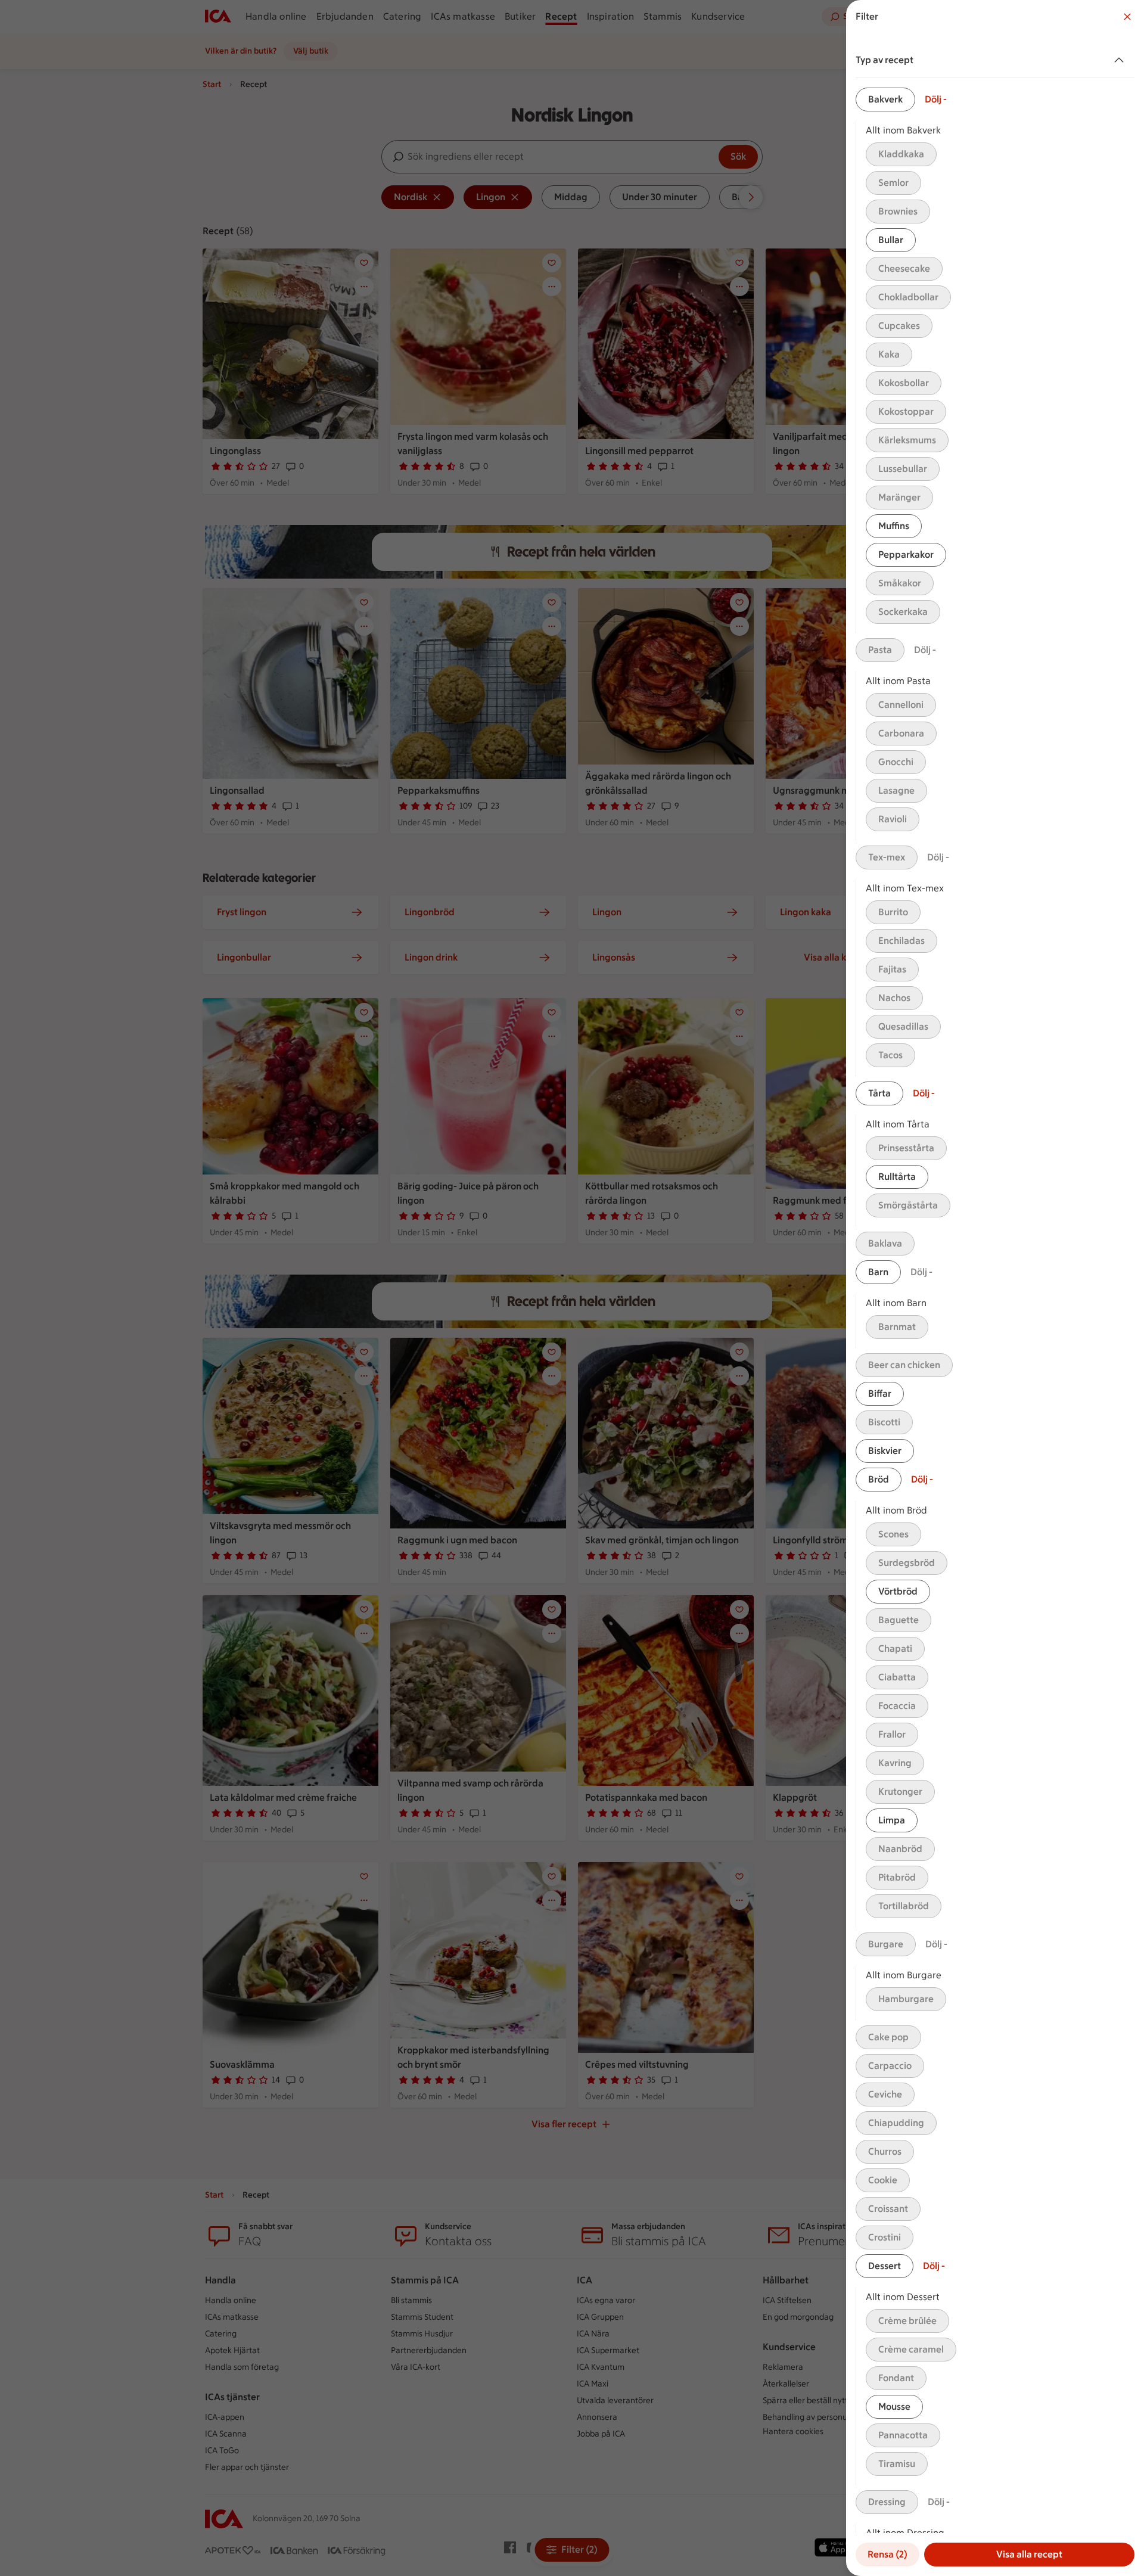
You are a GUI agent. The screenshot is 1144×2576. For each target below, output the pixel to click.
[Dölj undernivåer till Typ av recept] (1121, 60)
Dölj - (936, 99)
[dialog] (995, 1288)
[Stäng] (1127, 17)
